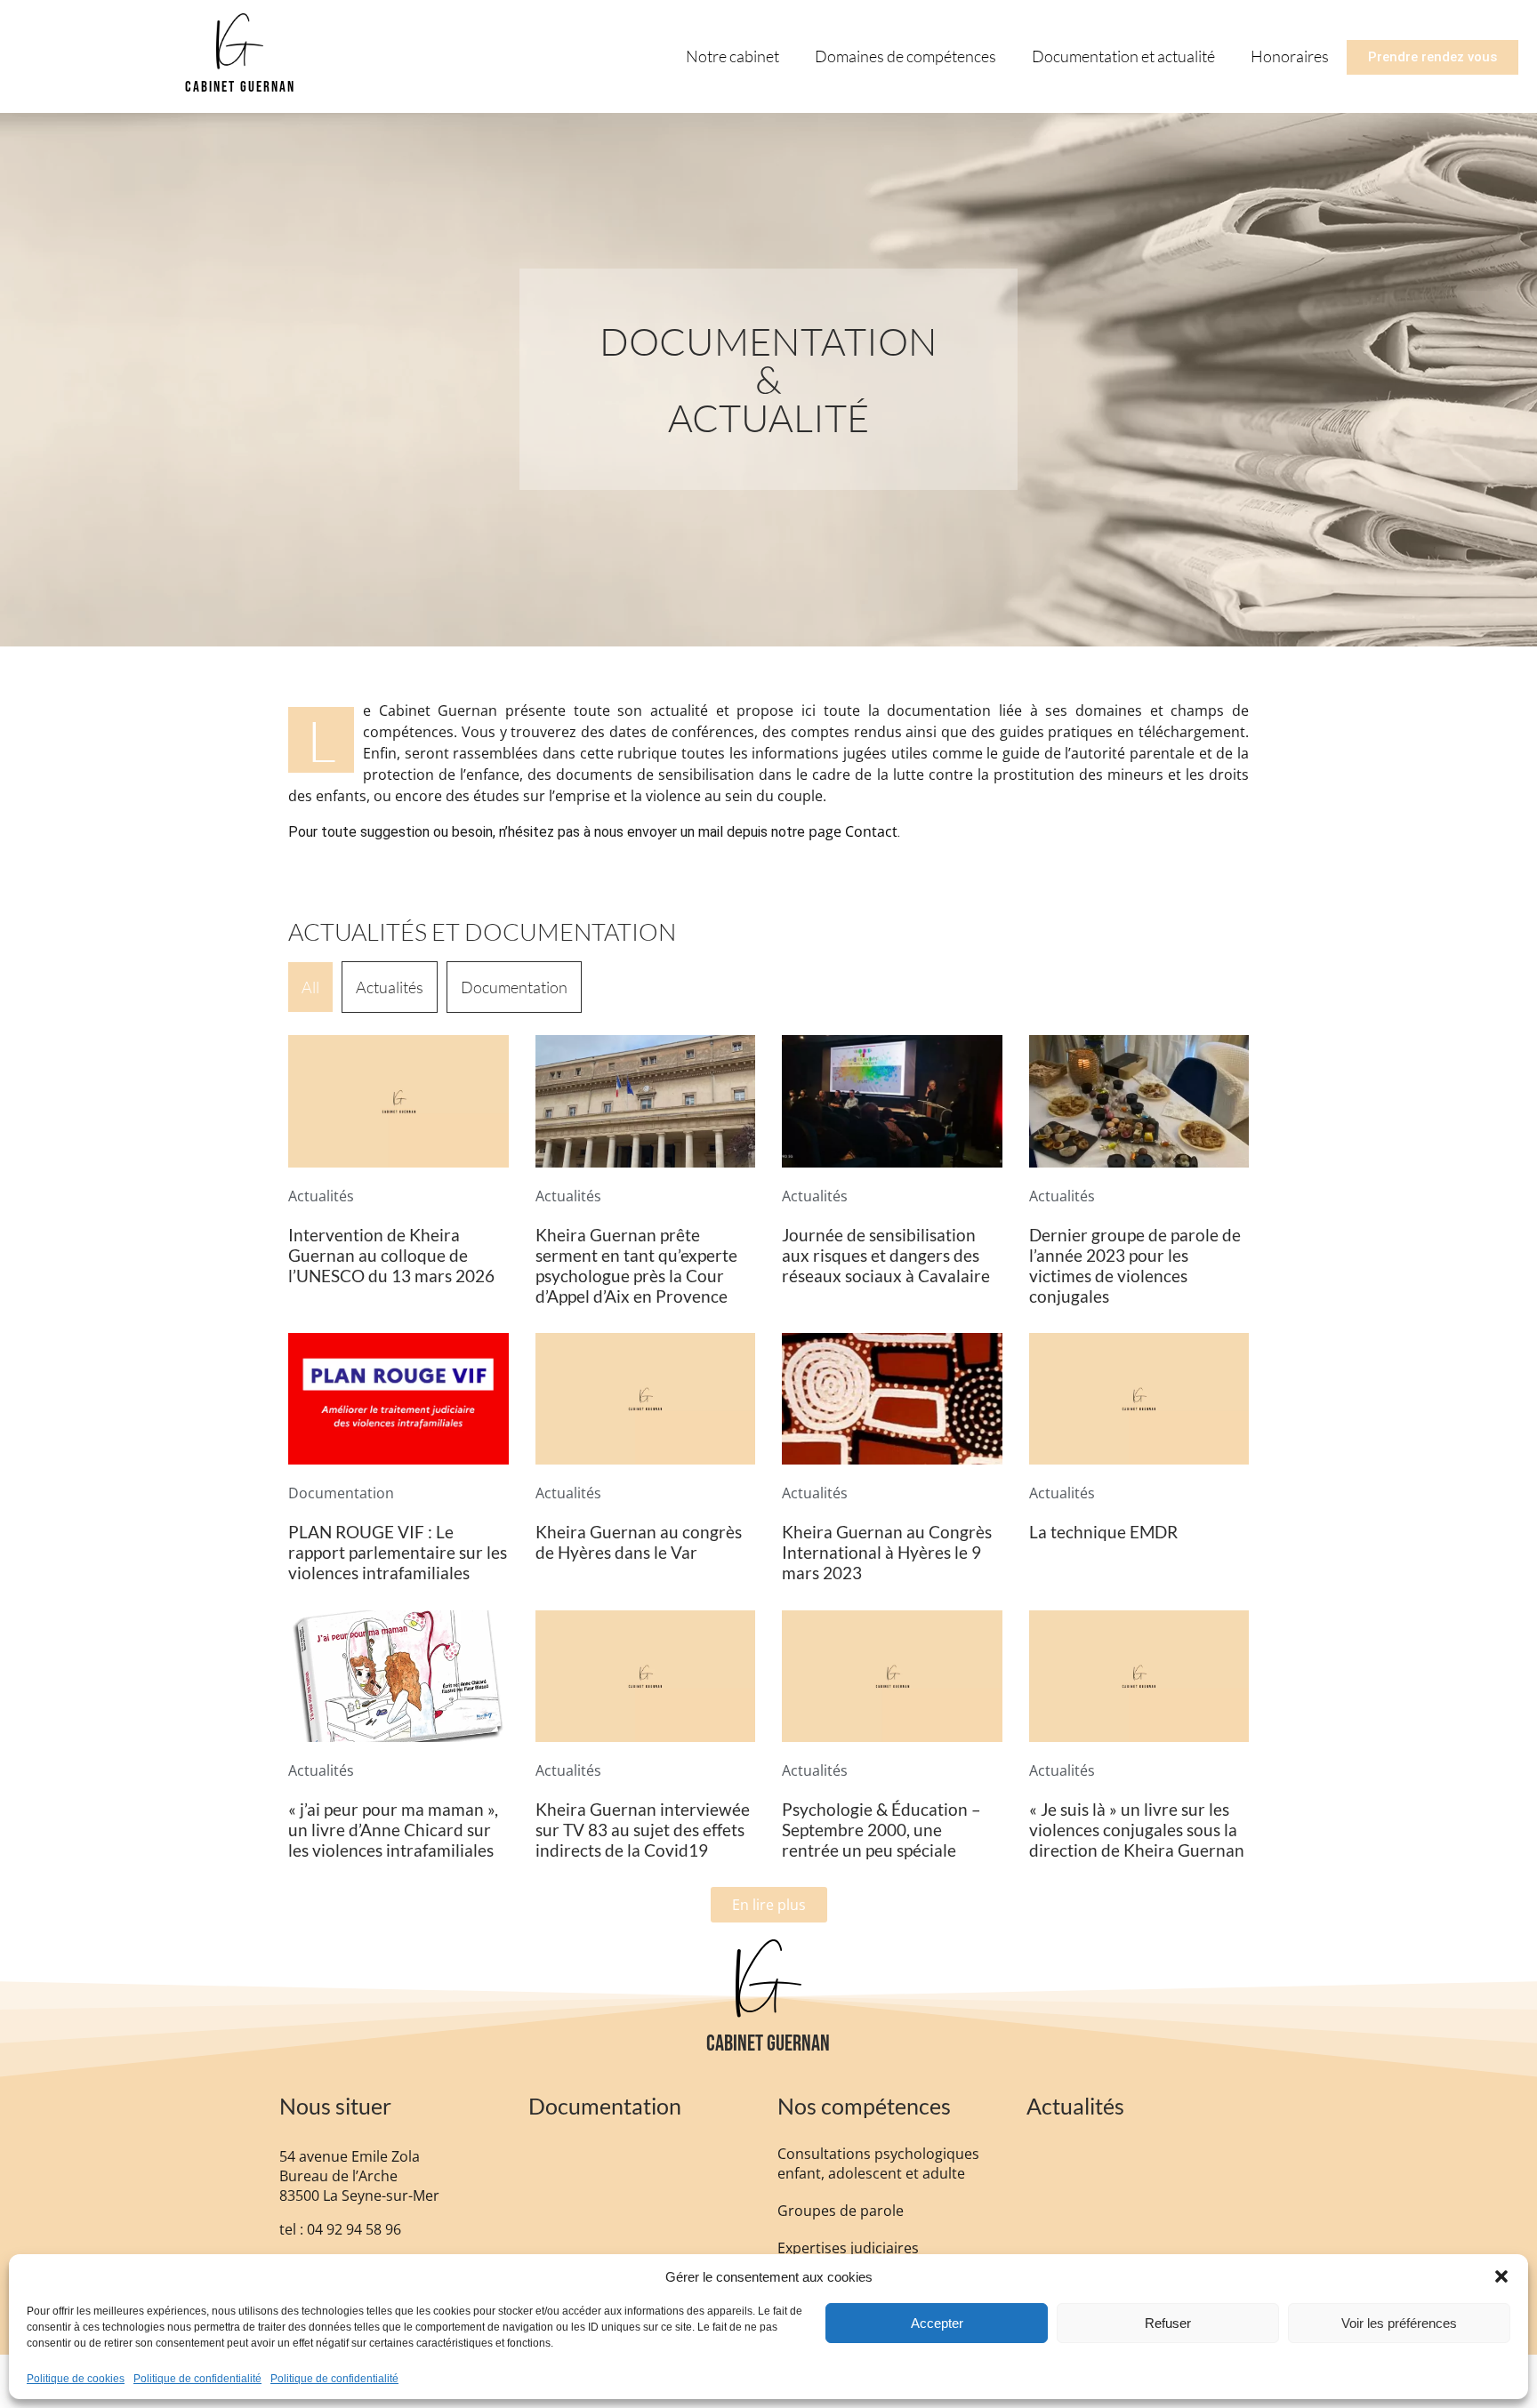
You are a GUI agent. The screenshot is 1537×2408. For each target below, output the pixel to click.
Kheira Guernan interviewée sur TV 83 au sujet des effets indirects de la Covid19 (643, 1830)
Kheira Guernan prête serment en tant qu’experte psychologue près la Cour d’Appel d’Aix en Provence (636, 1265)
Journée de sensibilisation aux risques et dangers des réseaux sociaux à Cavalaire (886, 1255)
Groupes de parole (841, 2211)
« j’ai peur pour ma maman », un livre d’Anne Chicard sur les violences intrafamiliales (393, 1830)
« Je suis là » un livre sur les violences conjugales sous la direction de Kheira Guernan (1137, 1830)
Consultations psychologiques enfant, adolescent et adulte (878, 2163)
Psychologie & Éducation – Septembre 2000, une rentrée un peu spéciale (881, 1830)
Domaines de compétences (905, 56)
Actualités (390, 987)
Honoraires (1290, 56)
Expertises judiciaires (848, 2248)
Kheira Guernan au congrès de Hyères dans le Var (639, 1542)
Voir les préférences (1399, 2323)
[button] (1501, 2276)
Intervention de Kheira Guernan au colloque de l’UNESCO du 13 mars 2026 (391, 1255)
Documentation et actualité (1123, 56)
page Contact (851, 831)
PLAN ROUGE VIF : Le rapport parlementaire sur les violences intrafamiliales (398, 1552)
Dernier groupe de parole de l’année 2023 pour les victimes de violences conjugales (1135, 1265)
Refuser (1168, 2323)
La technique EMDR (1103, 1532)
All (310, 987)
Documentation (514, 987)
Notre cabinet (732, 56)
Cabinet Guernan (240, 87)
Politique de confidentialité (197, 2379)
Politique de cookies (76, 2379)
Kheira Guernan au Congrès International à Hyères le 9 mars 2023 (887, 1552)
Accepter (937, 2323)
